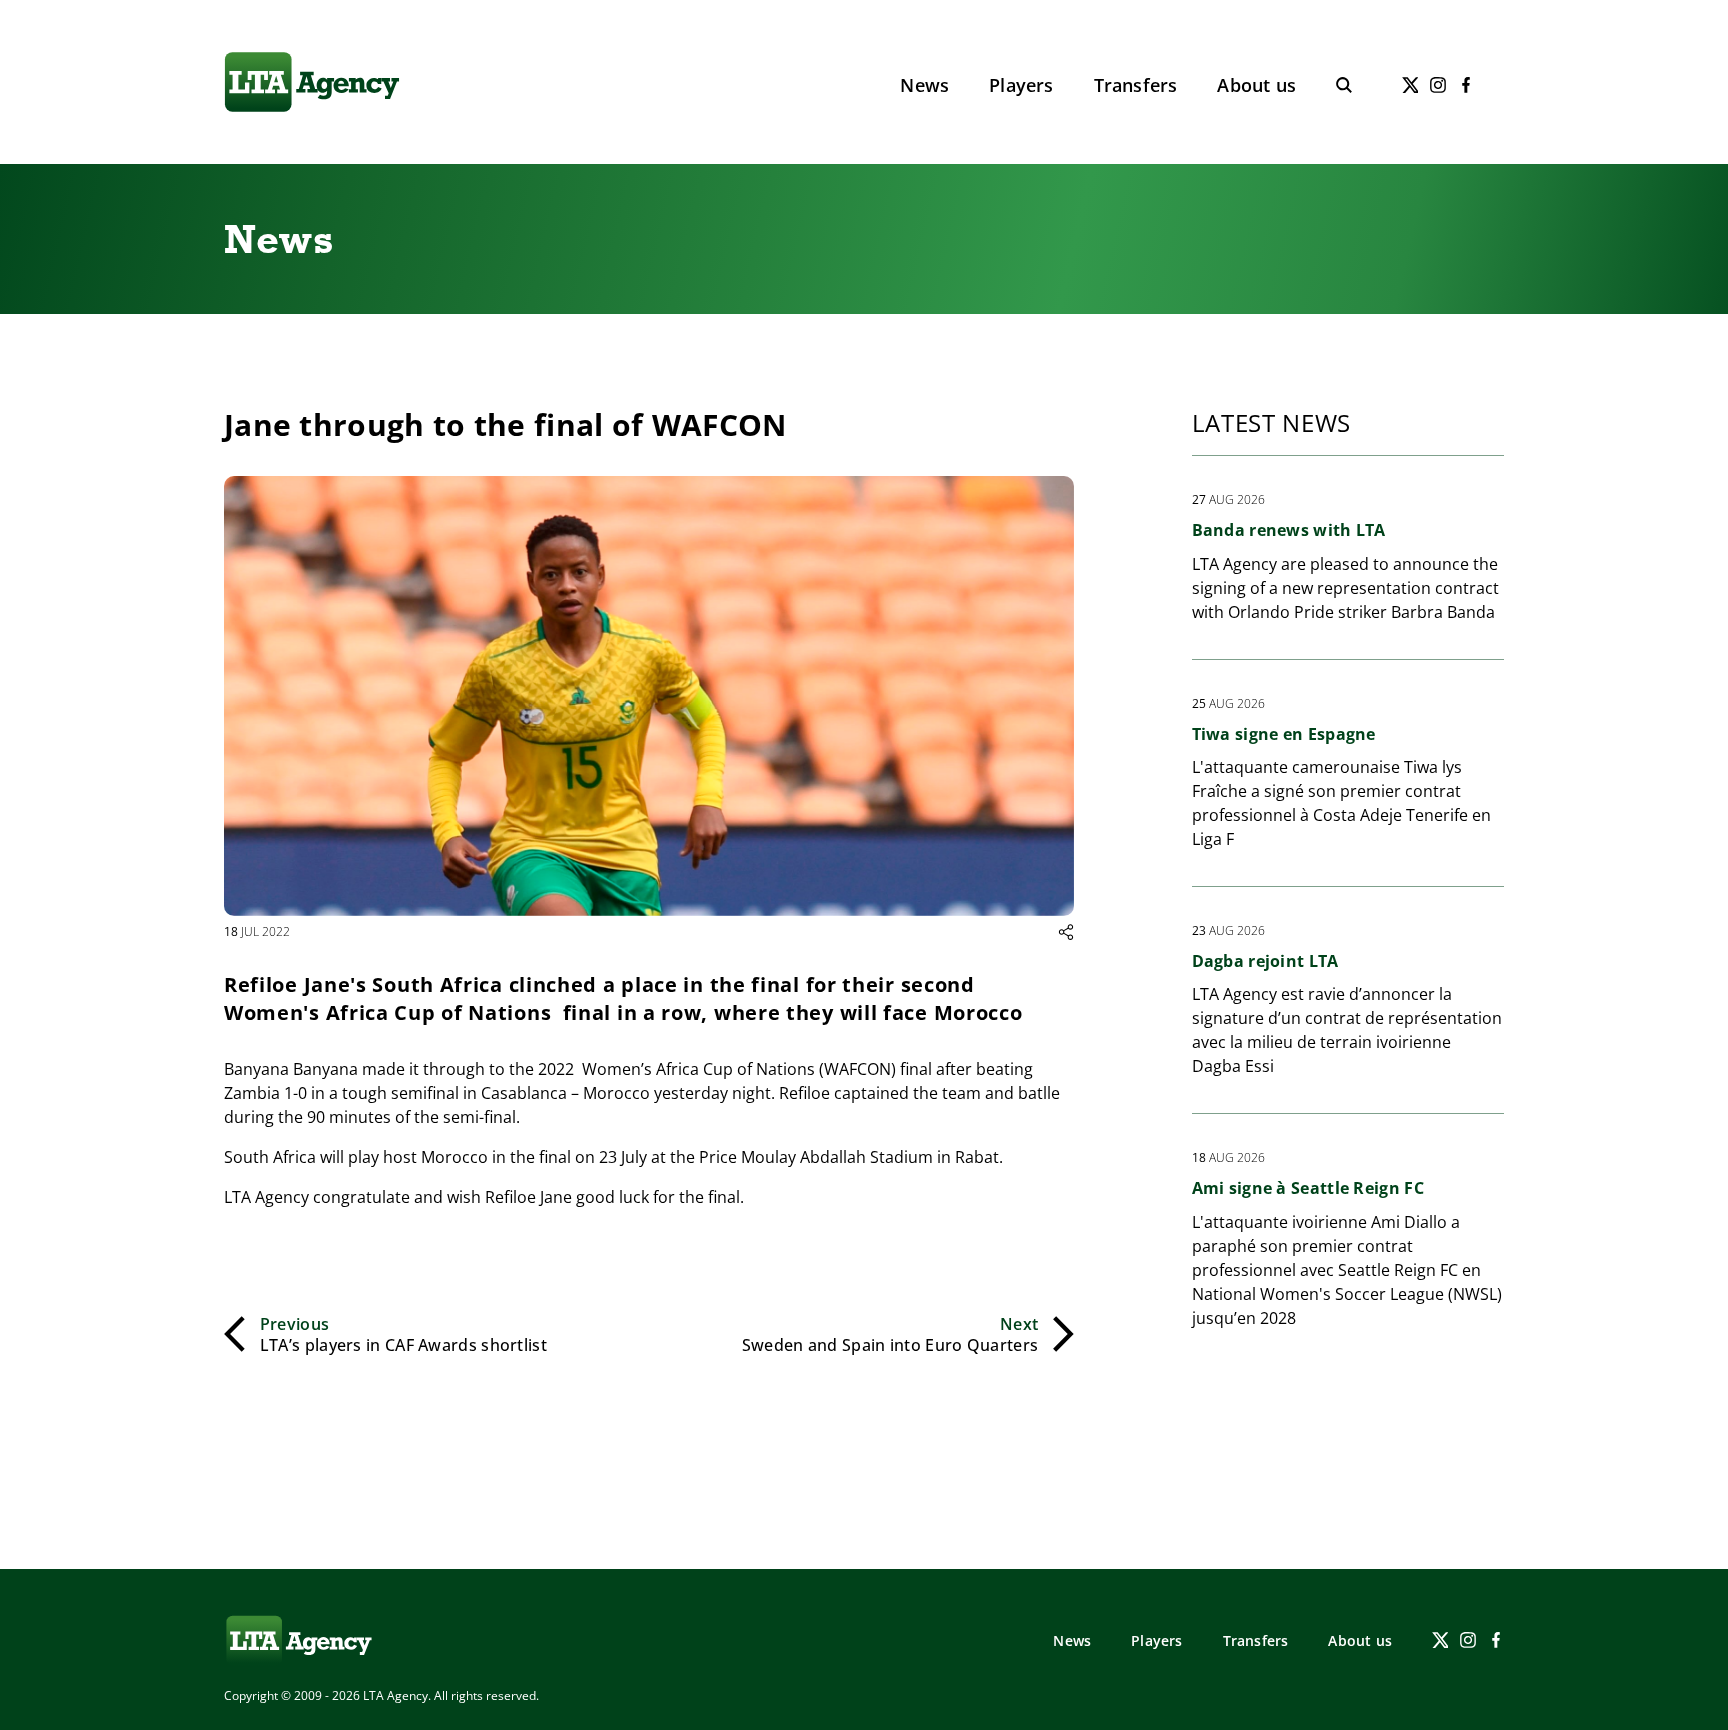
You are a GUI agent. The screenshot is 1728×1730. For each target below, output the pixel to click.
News (924, 85)
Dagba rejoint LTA (1265, 961)
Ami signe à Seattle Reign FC (1308, 1188)
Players (1021, 85)
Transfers (1136, 85)
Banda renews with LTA (1289, 530)
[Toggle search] (1344, 85)
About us (1256, 85)
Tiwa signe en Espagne (1284, 734)
